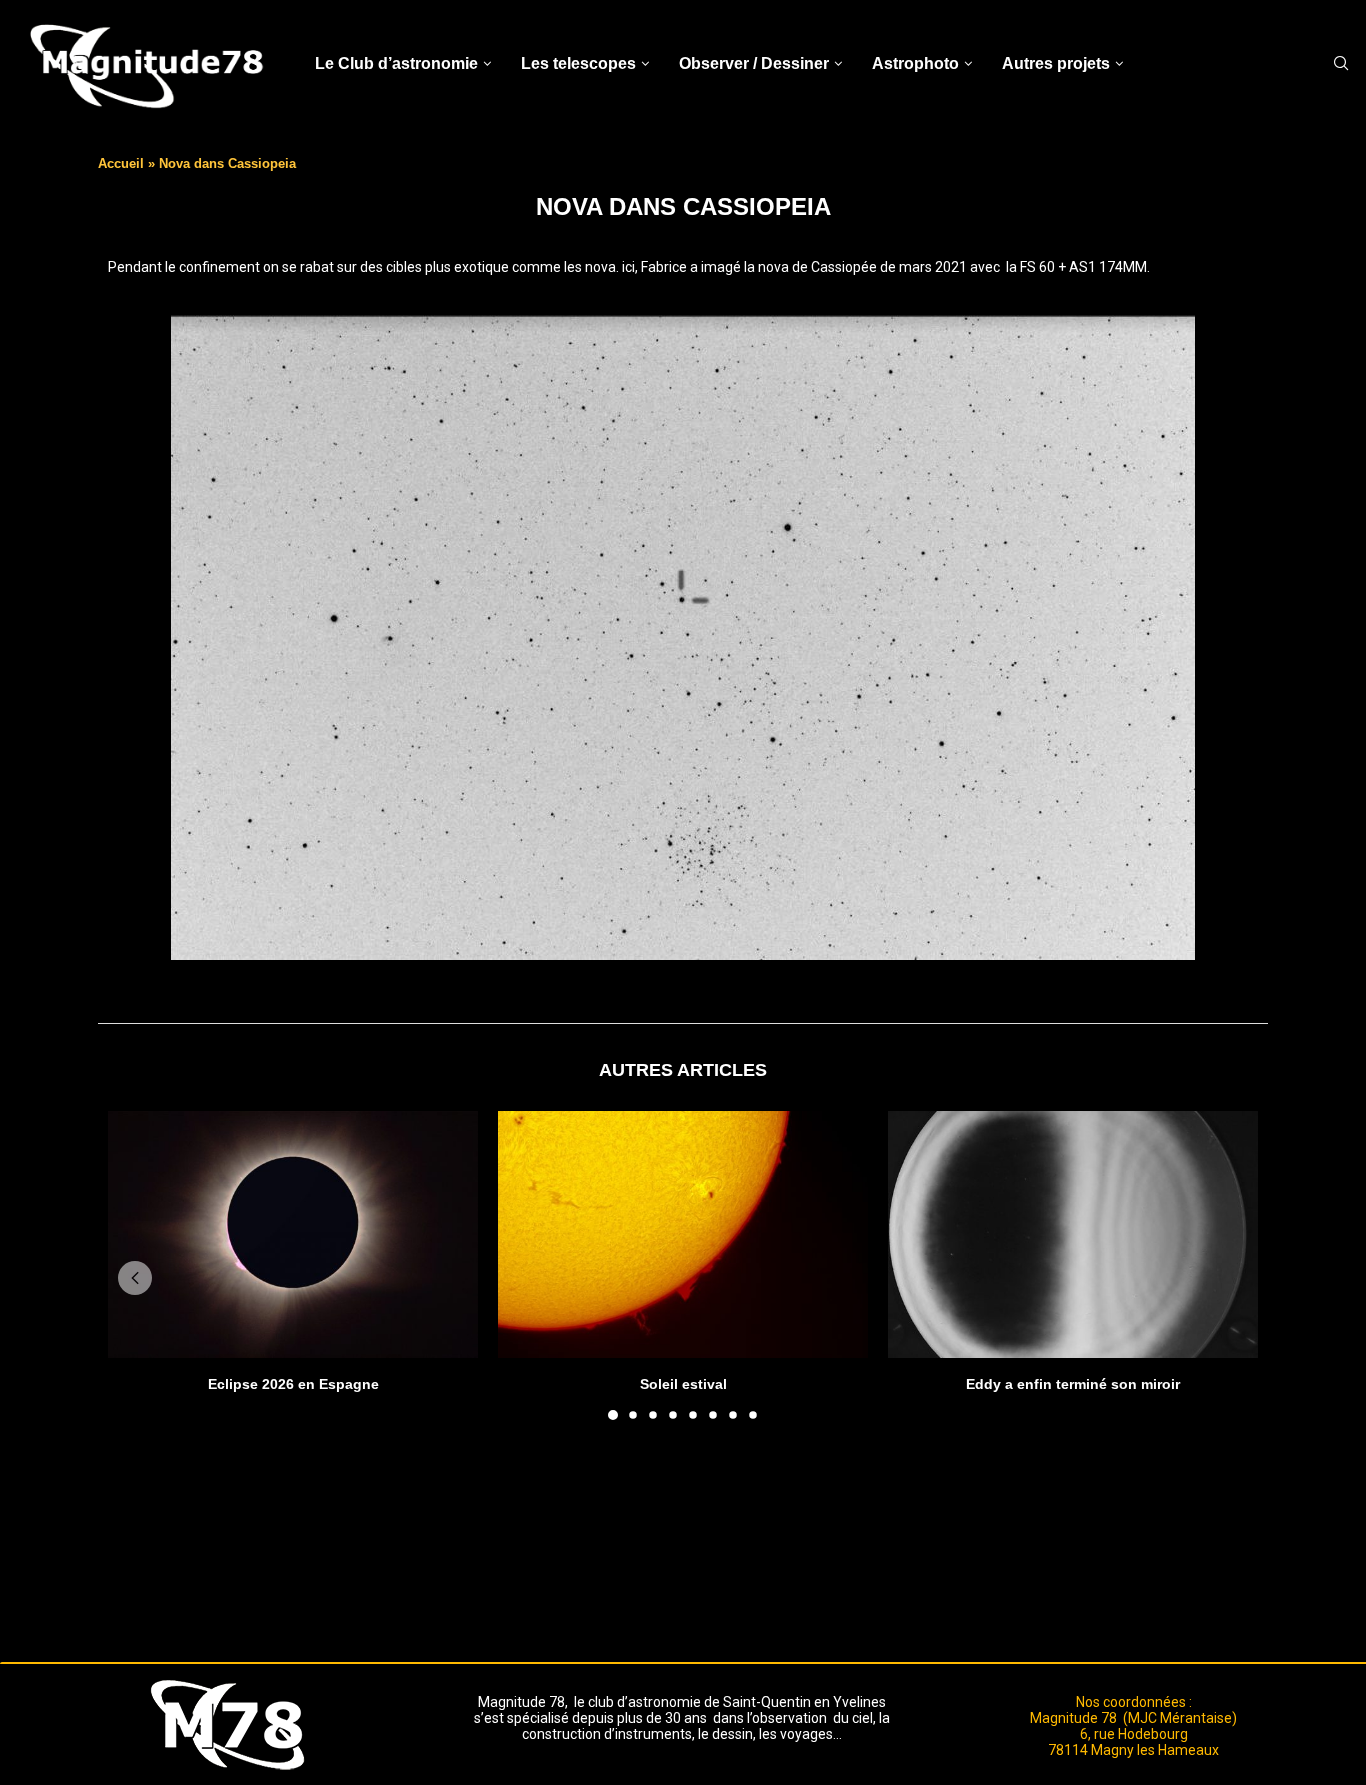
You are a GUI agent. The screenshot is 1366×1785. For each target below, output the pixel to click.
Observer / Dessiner (754, 63)
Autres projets (1056, 63)
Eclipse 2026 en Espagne (293, 1384)
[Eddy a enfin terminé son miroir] (1073, 1234)
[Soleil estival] (683, 1234)
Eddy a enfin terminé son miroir (1073, 1384)
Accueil (121, 163)
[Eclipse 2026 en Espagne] (293, 1234)
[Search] (1341, 64)
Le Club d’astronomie (396, 63)
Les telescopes (578, 63)
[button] (135, 1278)
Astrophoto (915, 63)
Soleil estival (683, 1384)
